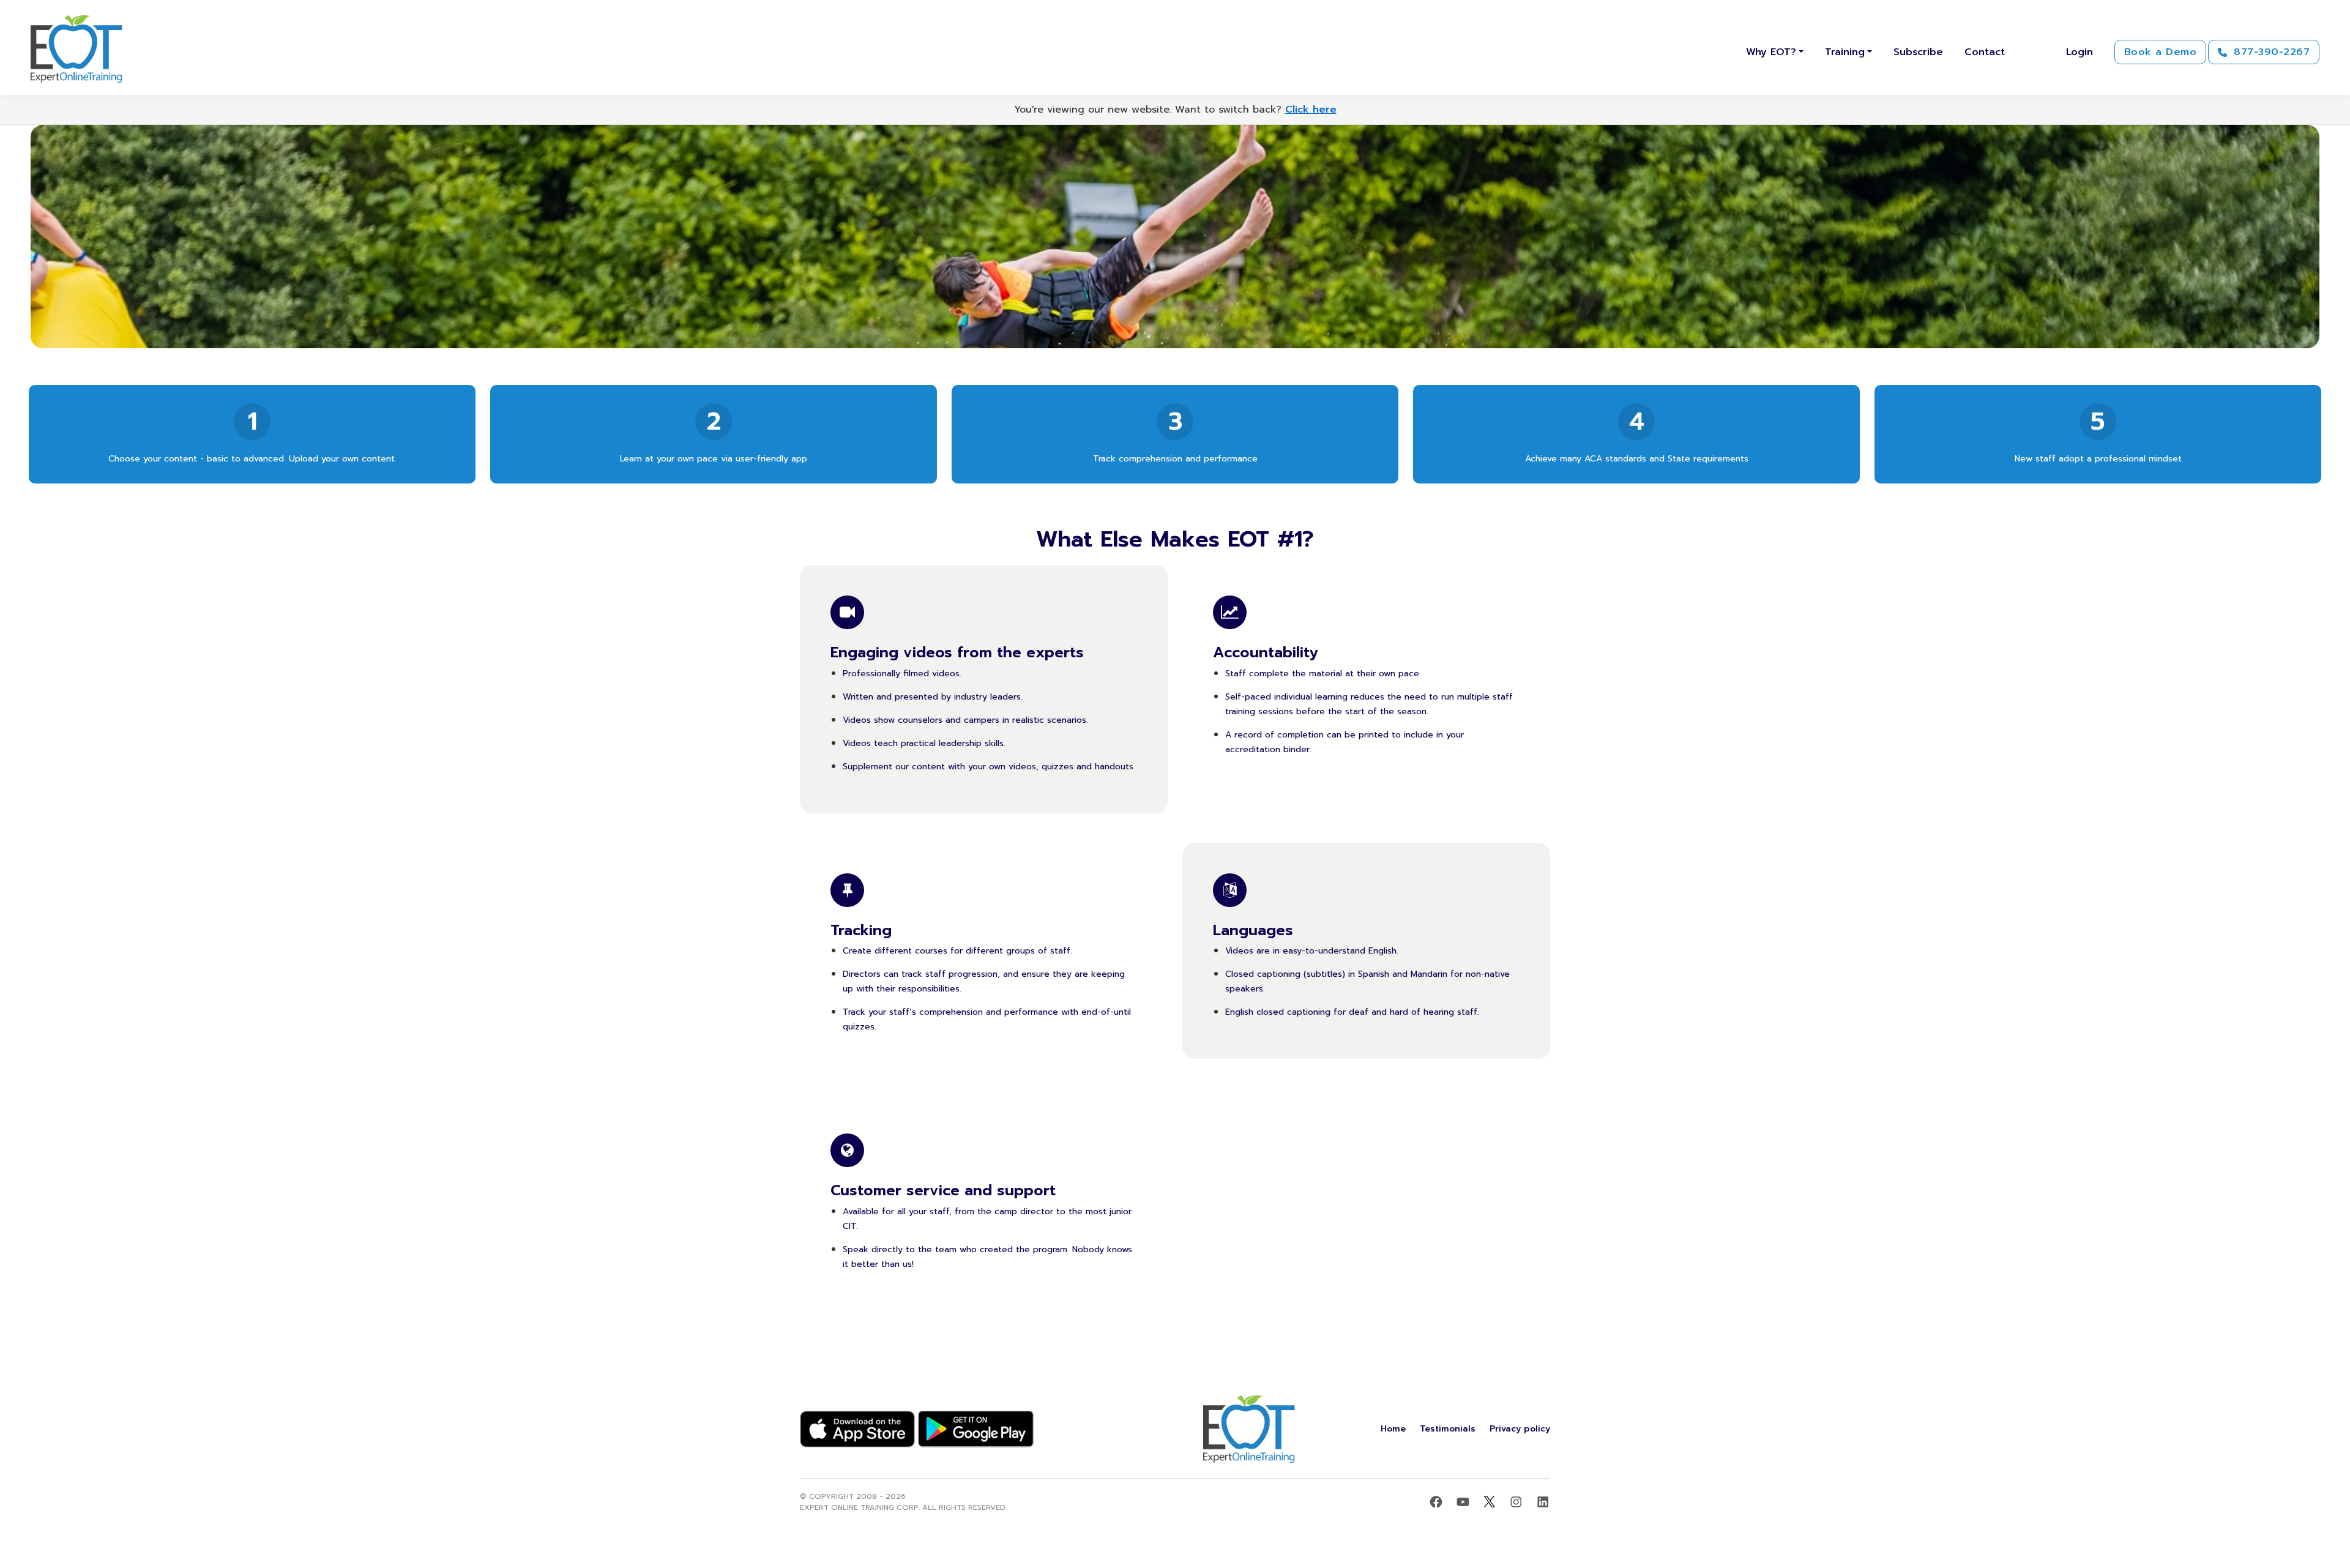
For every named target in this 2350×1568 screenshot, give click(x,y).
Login (2080, 52)
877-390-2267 (2270, 52)
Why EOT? (1771, 52)
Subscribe (1918, 52)
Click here (1311, 110)
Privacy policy (1520, 1429)
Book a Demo (2160, 52)
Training (1845, 52)
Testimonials (1448, 1429)
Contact (1985, 52)
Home (1393, 1429)
